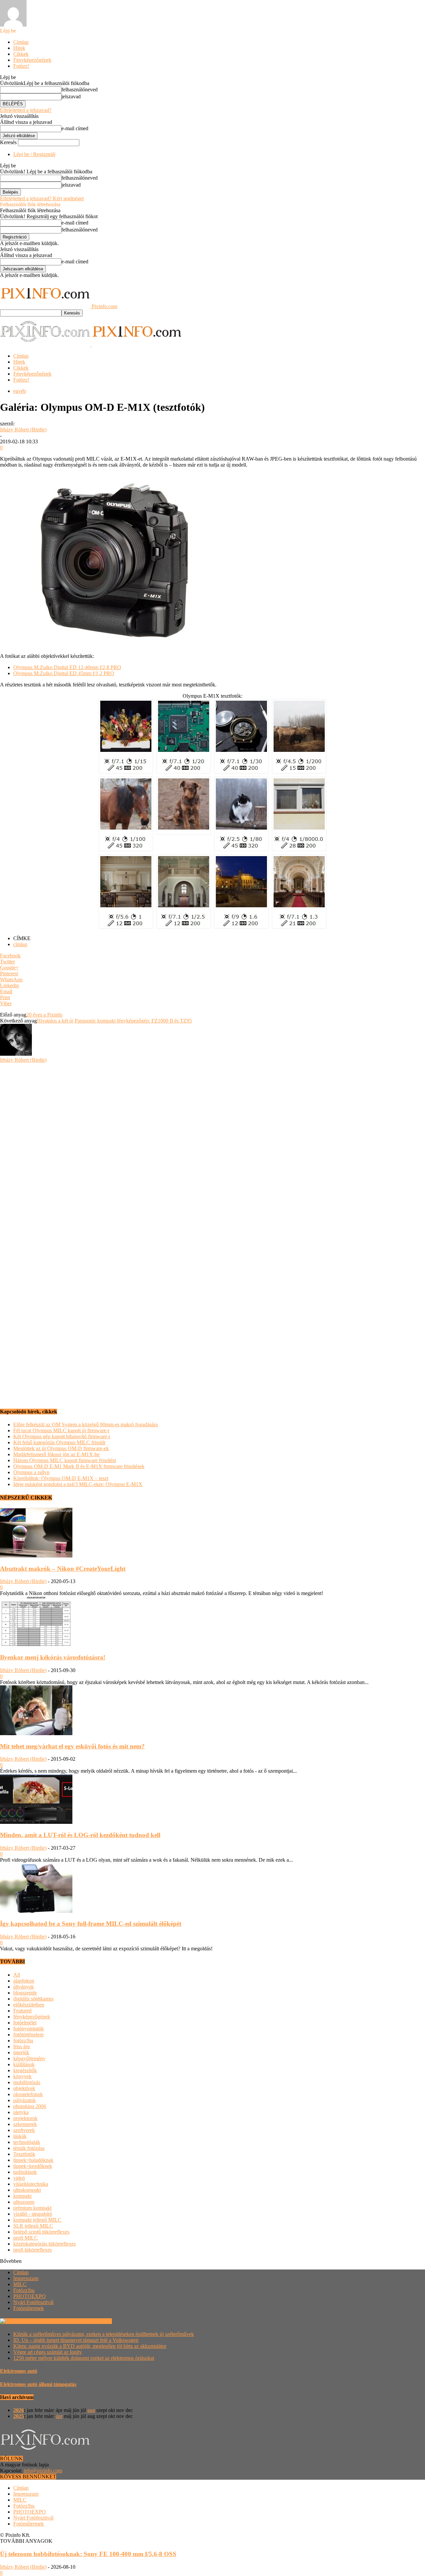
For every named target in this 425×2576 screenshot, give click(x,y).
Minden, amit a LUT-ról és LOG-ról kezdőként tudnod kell (80, 1835)
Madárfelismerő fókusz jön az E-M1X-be (56, 1454)
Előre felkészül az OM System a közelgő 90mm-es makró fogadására (85, 1424)
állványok (24, 1987)
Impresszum (26, 2278)
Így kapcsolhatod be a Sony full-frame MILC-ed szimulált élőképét (91, 1924)
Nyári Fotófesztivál (33, 2302)
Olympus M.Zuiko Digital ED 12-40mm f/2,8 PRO (67, 667)
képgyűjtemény (29, 2058)
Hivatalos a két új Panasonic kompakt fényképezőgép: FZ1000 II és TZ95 (114, 1021)
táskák (20, 2136)
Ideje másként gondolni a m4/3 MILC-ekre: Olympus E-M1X (78, 1484)
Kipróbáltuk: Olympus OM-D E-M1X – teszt (61, 1478)
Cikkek (21, 54)
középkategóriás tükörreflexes (44, 2244)
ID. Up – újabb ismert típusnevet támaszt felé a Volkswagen (76, 2340)
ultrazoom (24, 2202)
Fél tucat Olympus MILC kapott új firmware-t (61, 1430)
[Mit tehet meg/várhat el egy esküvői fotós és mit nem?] (36, 1733)
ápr (59, 2416)
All (17, 1975)
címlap (20, 944)
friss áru (22, 2046)
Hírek (19, 48)
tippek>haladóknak (33, 2160)
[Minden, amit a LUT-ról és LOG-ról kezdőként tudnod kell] (36, 1822)
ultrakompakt (27, 2190)
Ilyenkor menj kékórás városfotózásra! (53, 1657)
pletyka (21, 2112)
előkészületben (29, 2005)
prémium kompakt (32, 2208)
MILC (20, 2284)
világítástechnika (31, 2184)
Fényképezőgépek (32, 60)
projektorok (25, 2118)
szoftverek (24, 2130)
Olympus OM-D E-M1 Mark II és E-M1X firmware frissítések (79, 1466)
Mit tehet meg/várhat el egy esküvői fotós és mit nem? (72, 1746)
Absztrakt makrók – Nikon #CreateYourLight (63, 1569)
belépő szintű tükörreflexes (41, 2232)
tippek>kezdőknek (33, 2166)
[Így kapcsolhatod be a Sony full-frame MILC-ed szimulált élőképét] (36, 1911)
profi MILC (26, 2238)
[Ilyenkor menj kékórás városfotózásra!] (36, 1644)
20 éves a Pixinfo (44, 1015)
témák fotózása (29, 2148)
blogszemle (25, 1993)
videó (19, 2178)
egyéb (20, 391)
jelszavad (71, 96)
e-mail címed (75, 128)
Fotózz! (21, 66)
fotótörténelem (28, 2035)
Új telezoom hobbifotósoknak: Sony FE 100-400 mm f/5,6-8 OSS (88, 2554)
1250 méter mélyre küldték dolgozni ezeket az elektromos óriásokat (84, 2358)
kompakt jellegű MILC (37, 2220)
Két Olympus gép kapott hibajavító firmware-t (62, 1436)
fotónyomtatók (29, 2029)
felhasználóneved (80, 89)
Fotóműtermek (29, 2308)
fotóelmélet (25, 2023)
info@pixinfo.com (43, 2471)
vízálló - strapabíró (33, 2214)
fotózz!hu (23, 2041)
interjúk (21, 2052)
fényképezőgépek (32, 2017)
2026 (19, 2410)
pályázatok (25, 2100)
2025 (19, 2416)
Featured (22, 2011)
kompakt (22, 2196)
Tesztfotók (24, 2154)
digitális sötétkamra (33, 1999)
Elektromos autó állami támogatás (38, 2384)
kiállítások (24, 2064)
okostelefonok (28, 2094)
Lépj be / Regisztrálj (34, 154)
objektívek (24, 2088)
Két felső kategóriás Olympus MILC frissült (59, 1442)
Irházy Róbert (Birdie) (23, 430)
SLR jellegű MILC (33, 2226)
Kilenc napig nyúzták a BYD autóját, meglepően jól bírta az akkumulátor (90, 2346)
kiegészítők (25, 2070)
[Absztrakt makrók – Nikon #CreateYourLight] (36, 1556)
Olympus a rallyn (31, 1472)
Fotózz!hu (24, 2290)
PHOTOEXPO (30, 2296)
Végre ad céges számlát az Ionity (48, 2352)
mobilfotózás (27, 2082)
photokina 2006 (30, 2106)
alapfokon (24, 1981)
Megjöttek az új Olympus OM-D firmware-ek (61, 1448)
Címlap (21, 42)
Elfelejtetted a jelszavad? (26, 110)
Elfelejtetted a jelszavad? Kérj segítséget (42, 198)
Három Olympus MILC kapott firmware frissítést (65, 1460)
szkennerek (25, 2124)
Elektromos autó (19, 2371)
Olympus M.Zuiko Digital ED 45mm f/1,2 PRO (64, 673)
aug (91, 2410)
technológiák (27, 2142)
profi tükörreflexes (33, 2250)
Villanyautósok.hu (91, 2321)
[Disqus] (212, 1146)
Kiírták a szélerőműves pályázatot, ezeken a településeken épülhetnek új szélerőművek (104, 2334)
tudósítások (25, 2172)
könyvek (22, 2076)
